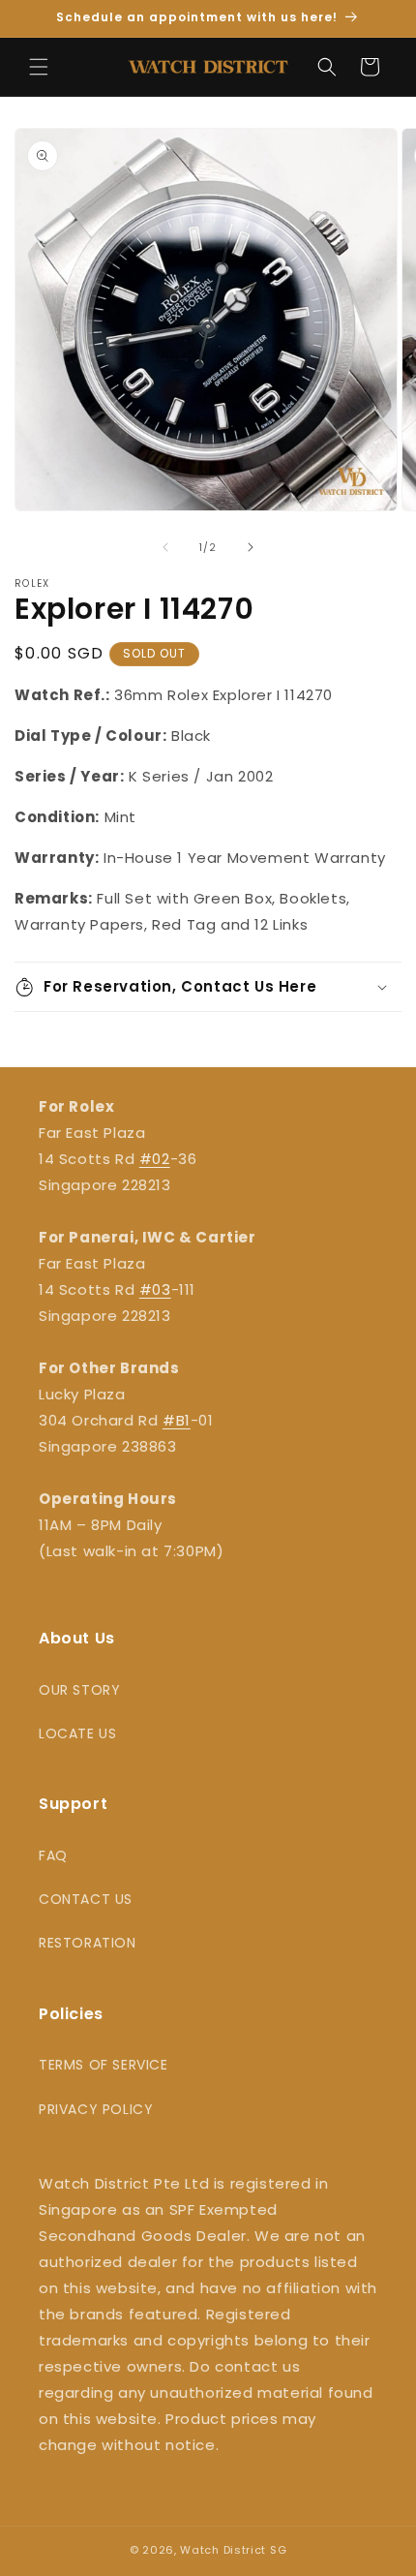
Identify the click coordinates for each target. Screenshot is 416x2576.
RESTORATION (88, 1943)
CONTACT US (86, 1899)
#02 (155, 1159)
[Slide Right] (251, 547)
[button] (39, 67)
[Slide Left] (165, 547)
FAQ (53, 1855)
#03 (155, 1289)
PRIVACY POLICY (96, 2109)
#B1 (177, 1420)
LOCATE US (77, 1733)
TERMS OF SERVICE (104, 2065)
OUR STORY (79, 1690)
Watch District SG (233, 2550)
